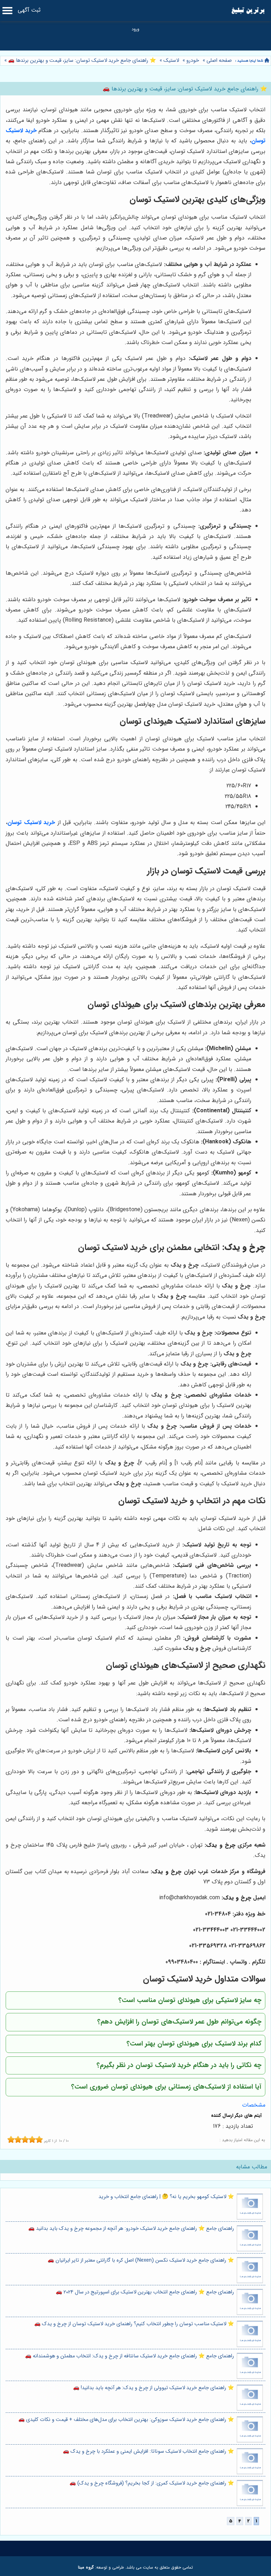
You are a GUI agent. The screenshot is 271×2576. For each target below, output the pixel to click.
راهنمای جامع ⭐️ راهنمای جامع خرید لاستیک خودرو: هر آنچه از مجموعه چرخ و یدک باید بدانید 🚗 (131, 2229)
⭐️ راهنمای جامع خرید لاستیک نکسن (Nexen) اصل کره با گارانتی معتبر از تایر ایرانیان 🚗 (141, 2260)
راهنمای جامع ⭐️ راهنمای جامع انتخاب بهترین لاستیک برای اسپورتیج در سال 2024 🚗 (145, 2292)
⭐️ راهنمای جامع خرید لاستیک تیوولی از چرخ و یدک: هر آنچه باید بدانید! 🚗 (153, 2388)
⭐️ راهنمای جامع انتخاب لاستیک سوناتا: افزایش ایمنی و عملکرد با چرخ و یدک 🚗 (148, 2451)
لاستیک (171, 61)
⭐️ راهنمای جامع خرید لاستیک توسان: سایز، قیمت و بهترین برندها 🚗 (81, 61)
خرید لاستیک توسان (31, 822)
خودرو (193, 61)
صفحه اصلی (219, 61)
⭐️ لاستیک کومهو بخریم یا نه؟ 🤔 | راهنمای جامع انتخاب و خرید (166, 2197)
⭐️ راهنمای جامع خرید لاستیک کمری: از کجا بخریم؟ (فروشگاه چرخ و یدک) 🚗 (152, 2483)
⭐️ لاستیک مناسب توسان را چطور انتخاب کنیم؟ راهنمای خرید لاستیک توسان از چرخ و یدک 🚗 (134, 2324)
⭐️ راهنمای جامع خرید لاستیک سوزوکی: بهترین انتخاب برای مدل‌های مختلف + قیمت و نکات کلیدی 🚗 (126, 2420)
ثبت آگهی (29, 10)
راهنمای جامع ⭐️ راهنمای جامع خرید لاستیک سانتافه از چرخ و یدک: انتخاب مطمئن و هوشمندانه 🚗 (130, 2356)
